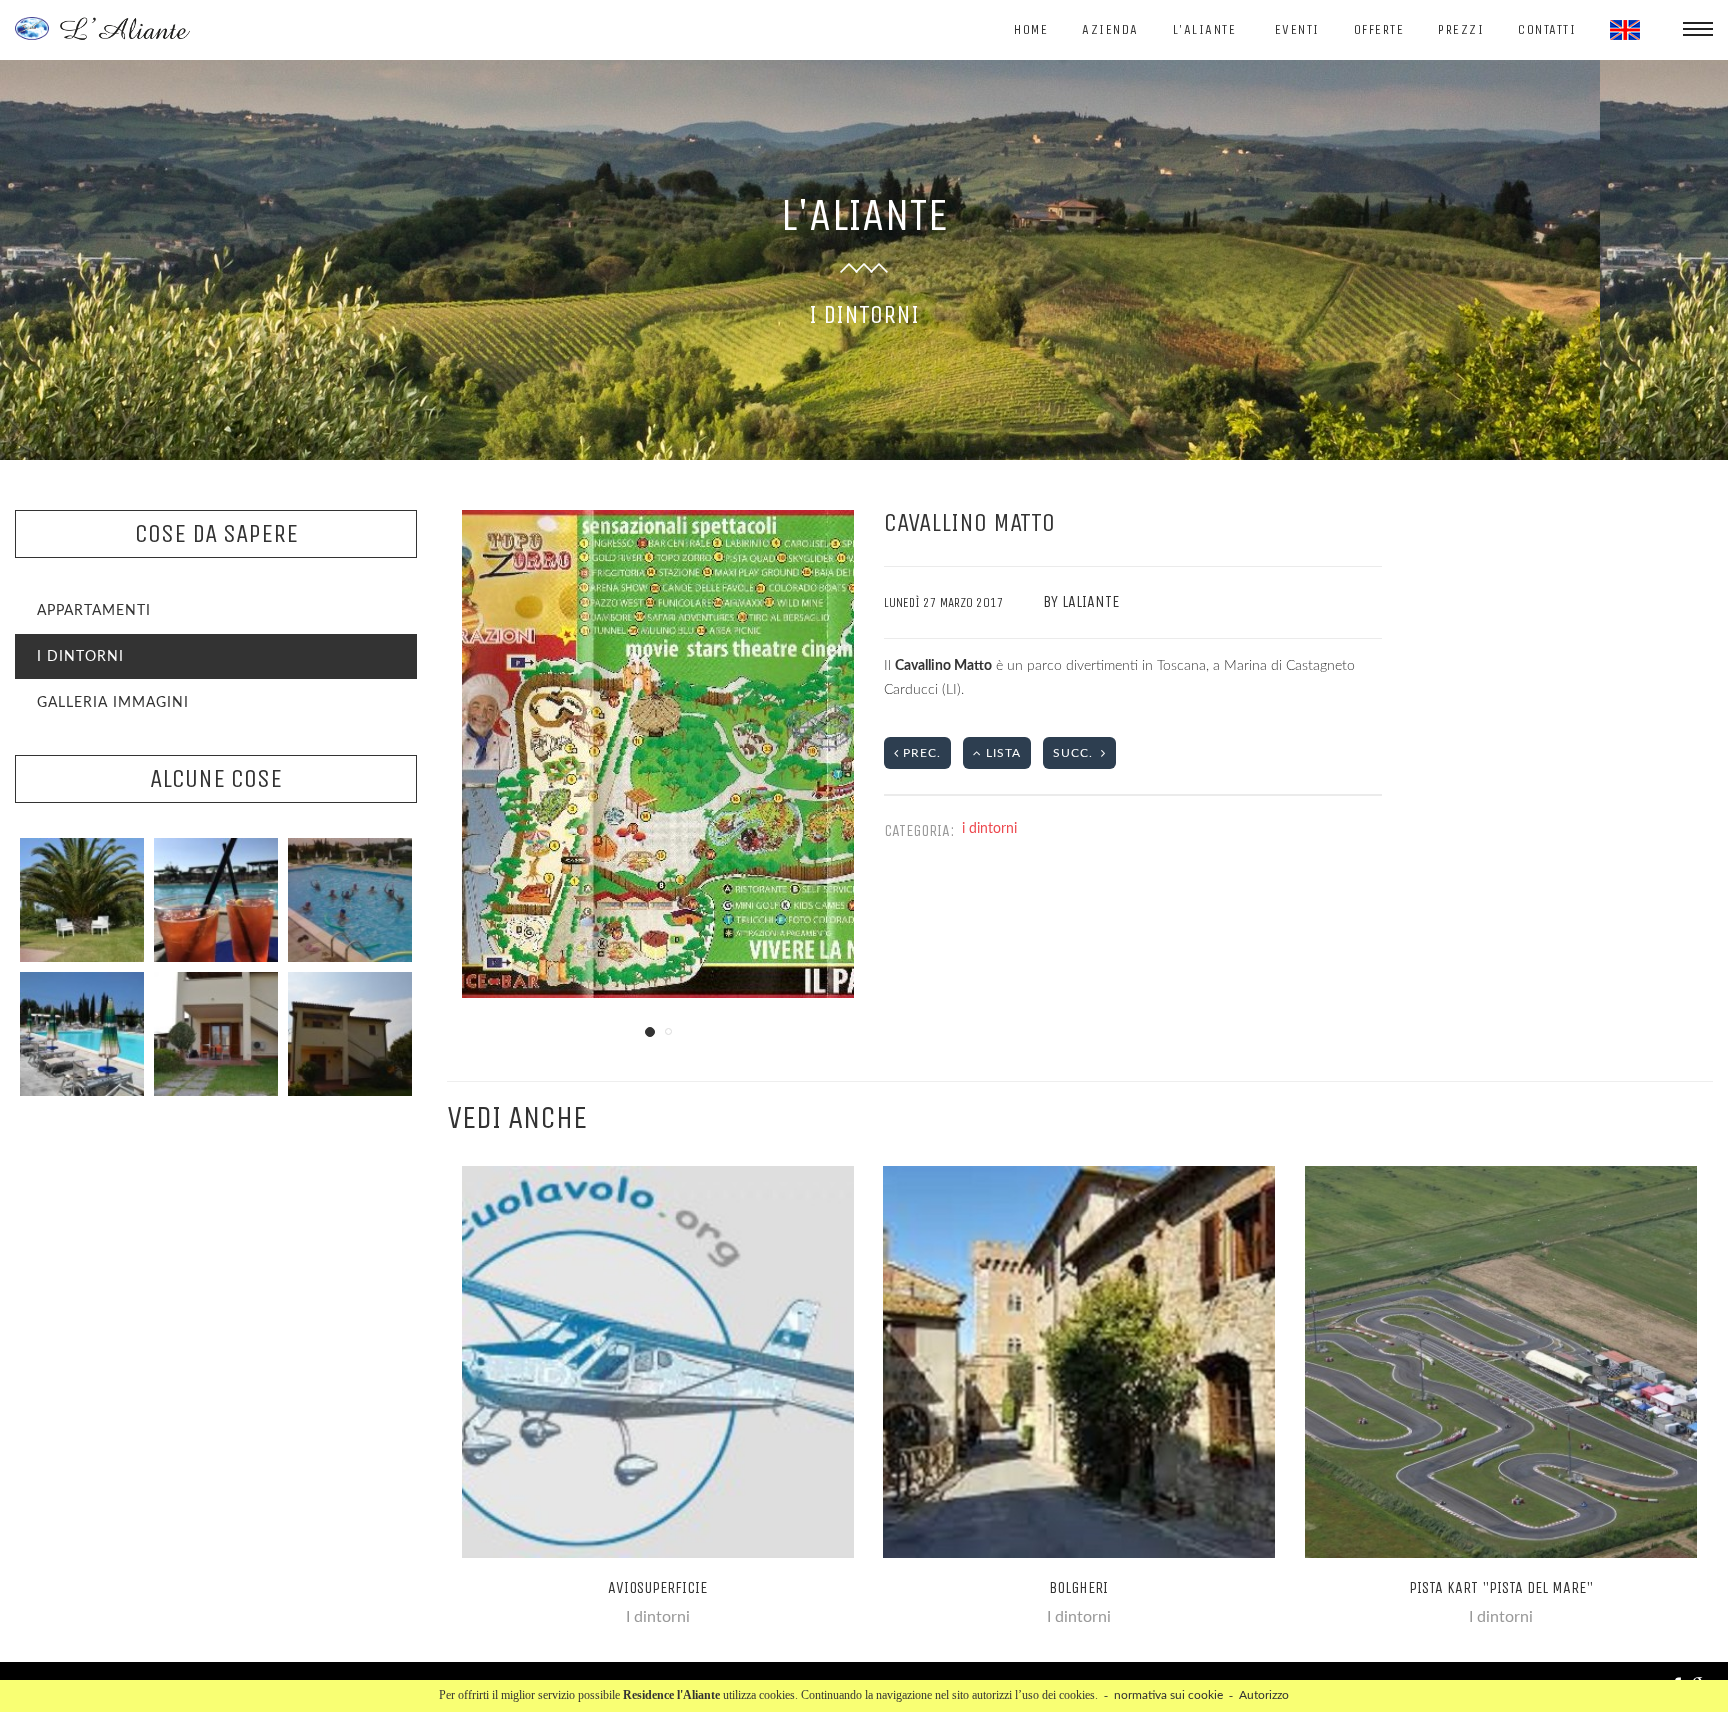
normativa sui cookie (1168, 1695)
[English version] (1625, 30)
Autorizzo (1264, 1695)
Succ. (1077, 753)
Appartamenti (94, 611)
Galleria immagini (113, 703)
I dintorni (80, 657)
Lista (1001, 753)
